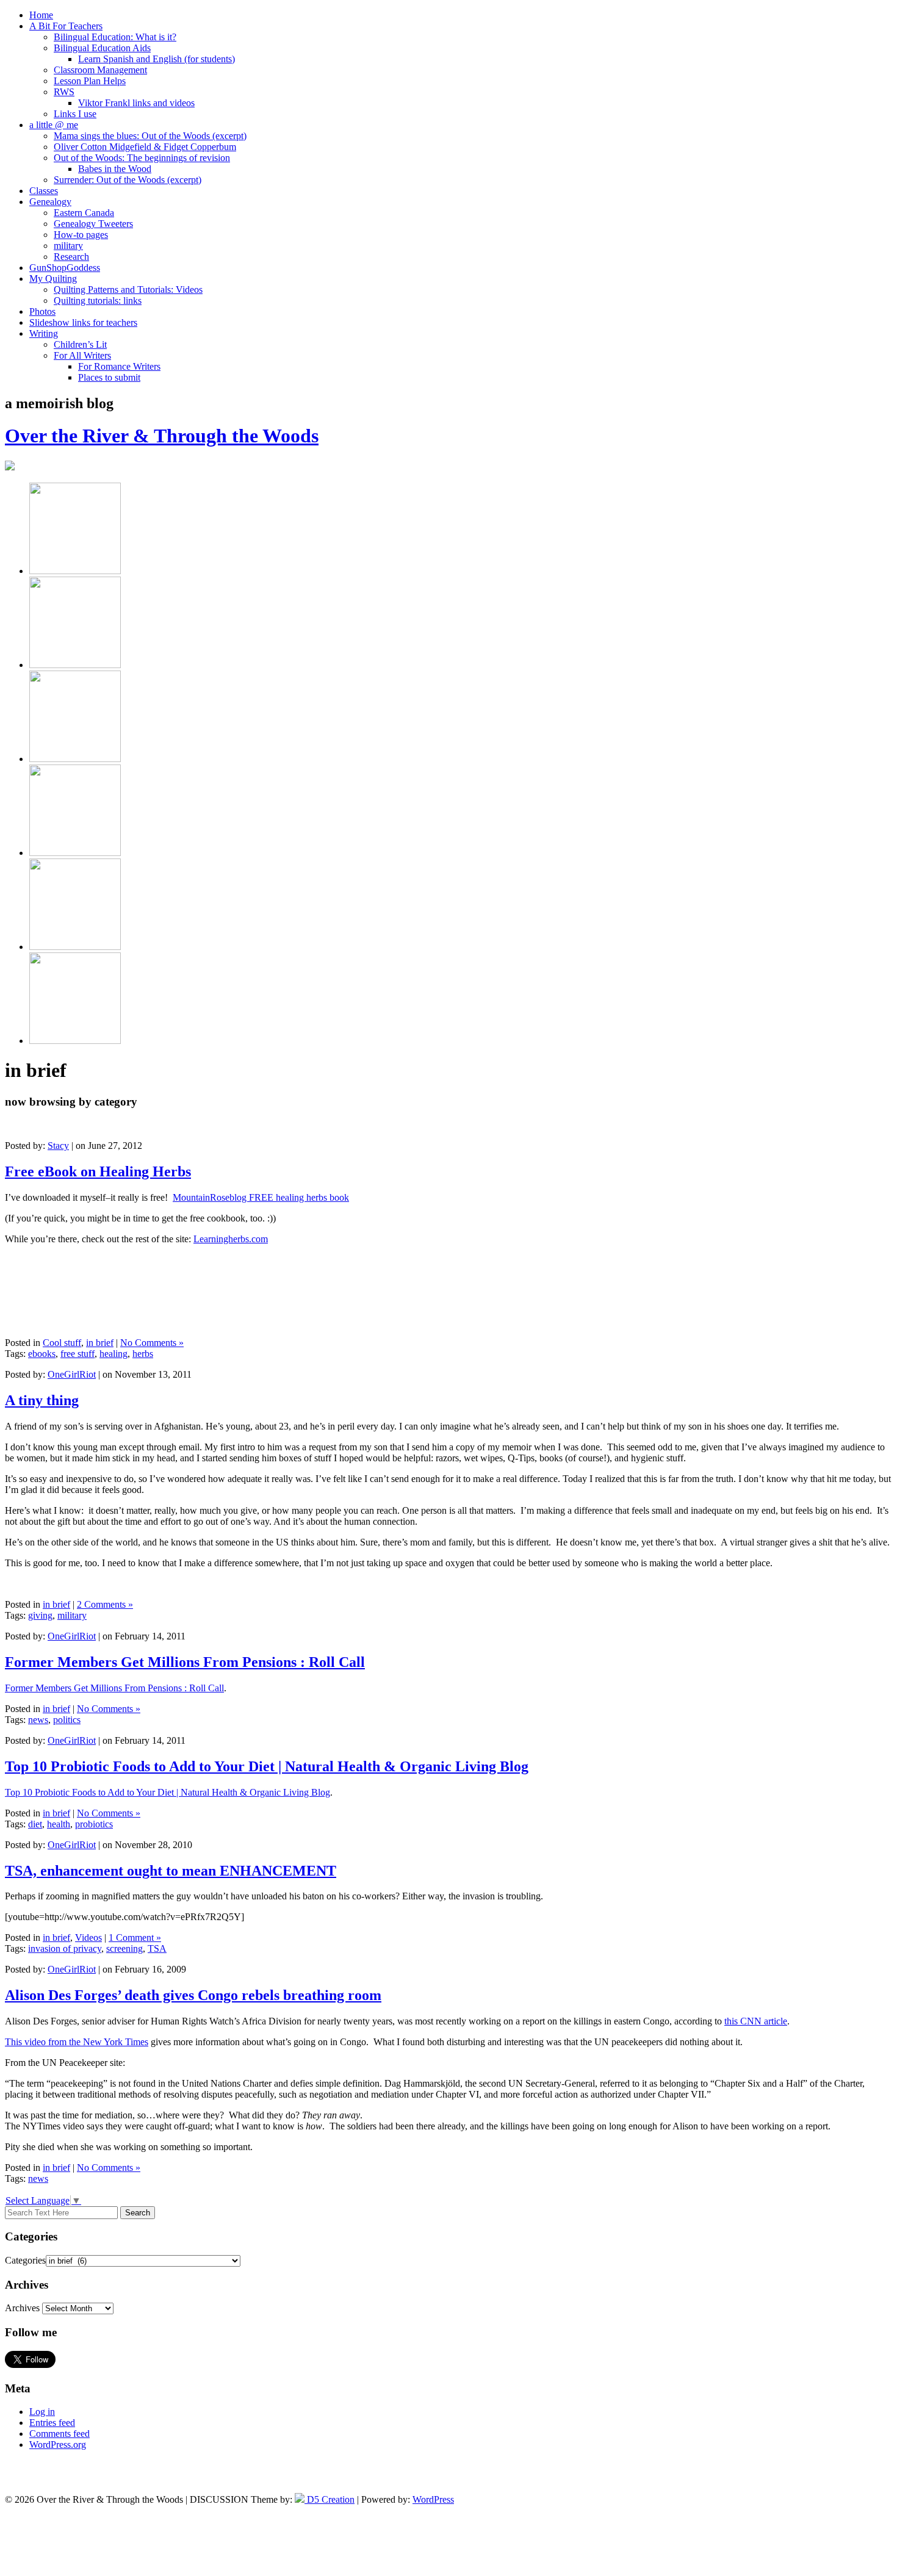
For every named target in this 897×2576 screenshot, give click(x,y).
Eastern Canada (84, 213)
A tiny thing (42, 1400)
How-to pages (81, 235)
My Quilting (53, 279)
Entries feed (52, 2423)
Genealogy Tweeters (93, 224)
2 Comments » (105, 1604)
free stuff (77, 1354)
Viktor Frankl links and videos (136, 103)
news (38, 1720)
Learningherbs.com (231, 1239)
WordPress (433, 2499)
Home (41, 15)
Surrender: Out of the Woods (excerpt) (128, 180)
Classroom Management (100, 70)
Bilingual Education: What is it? (115, 37)
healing (113, 1354)
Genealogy (50, 202)
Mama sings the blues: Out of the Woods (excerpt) (150, 136)
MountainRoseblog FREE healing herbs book (261, 1197)
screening (124, 1948)
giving (40, 1615)
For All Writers (82, 355)
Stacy (58, 1146)
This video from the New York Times (77, 2042)
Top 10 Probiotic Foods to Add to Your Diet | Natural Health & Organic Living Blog (267, 1766)
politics (67, 1720)
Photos (42, 311)
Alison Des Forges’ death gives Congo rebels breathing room (193, 1995)
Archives (22, 2308)
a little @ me (54, 125)
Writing (44, 333)
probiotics (94, 1824)
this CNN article (756, 2021)
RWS (64, 92)
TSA (157, 1948)
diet (35, 1824)
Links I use (75, 114)
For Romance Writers (119, 366)
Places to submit (109, 377)
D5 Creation (330, 2499)
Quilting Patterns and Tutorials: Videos (128, 290)
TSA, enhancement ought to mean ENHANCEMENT (171, 1871)
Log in (42, 2412)
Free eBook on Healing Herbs (98, 1171)
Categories (25, 2260)
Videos (88, 1937)
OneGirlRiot (72, 1374)
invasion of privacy (65, 1948)
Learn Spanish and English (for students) (157, 59)
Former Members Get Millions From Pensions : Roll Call (185, 1662)
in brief (100, 1343)
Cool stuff (62, 1343)
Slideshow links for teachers (83, 322)
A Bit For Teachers (66, 26)
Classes (44, 191)
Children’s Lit (80, 344)
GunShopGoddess (65, 268)
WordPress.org (58, 2445)
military (68, 246)
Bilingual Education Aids (102, 48)
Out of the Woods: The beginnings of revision (142, 158)
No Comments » (152, 1343)
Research (71, 257)
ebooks (42, 1354)
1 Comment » (135, 1937)
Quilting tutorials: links (98, 300)
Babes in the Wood (115, 169)
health (59, 1824)
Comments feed (59, 2434)
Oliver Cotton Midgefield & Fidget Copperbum (145, 147)
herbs (143, 1354)
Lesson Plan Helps (90, 81)
